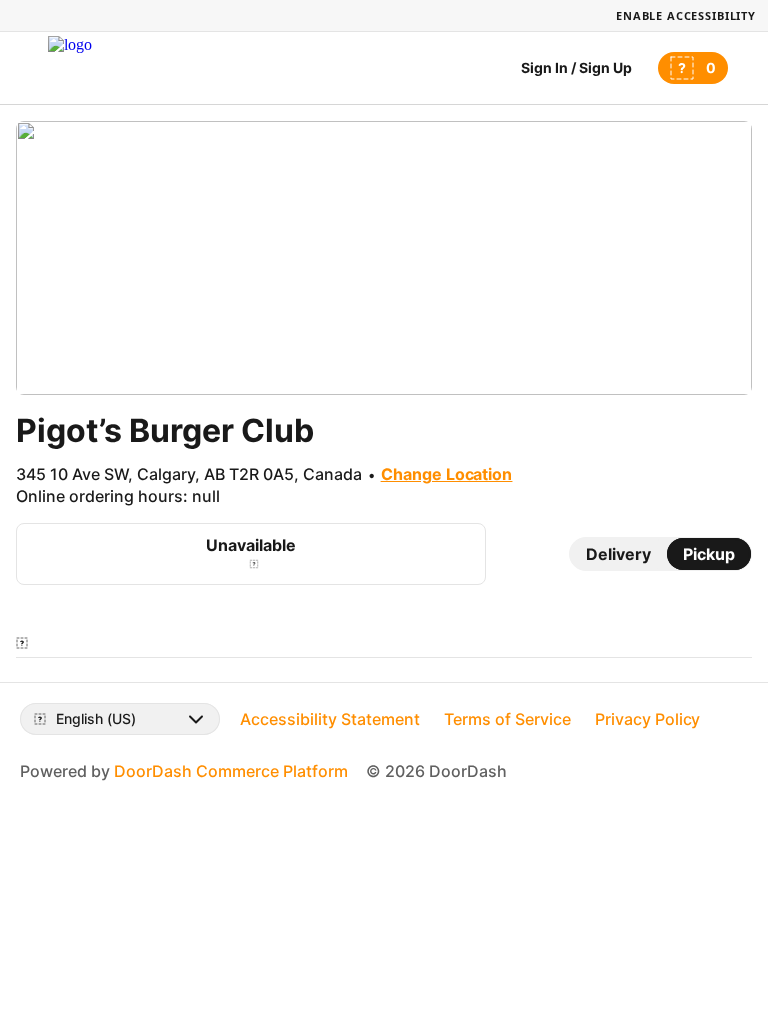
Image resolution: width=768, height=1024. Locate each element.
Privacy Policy (648, 719)
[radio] (618, 554)
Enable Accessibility (686, 15)
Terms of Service (507, 719)
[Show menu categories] (22, 643)
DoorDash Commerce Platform (231, 771)
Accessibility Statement (330, 719)
